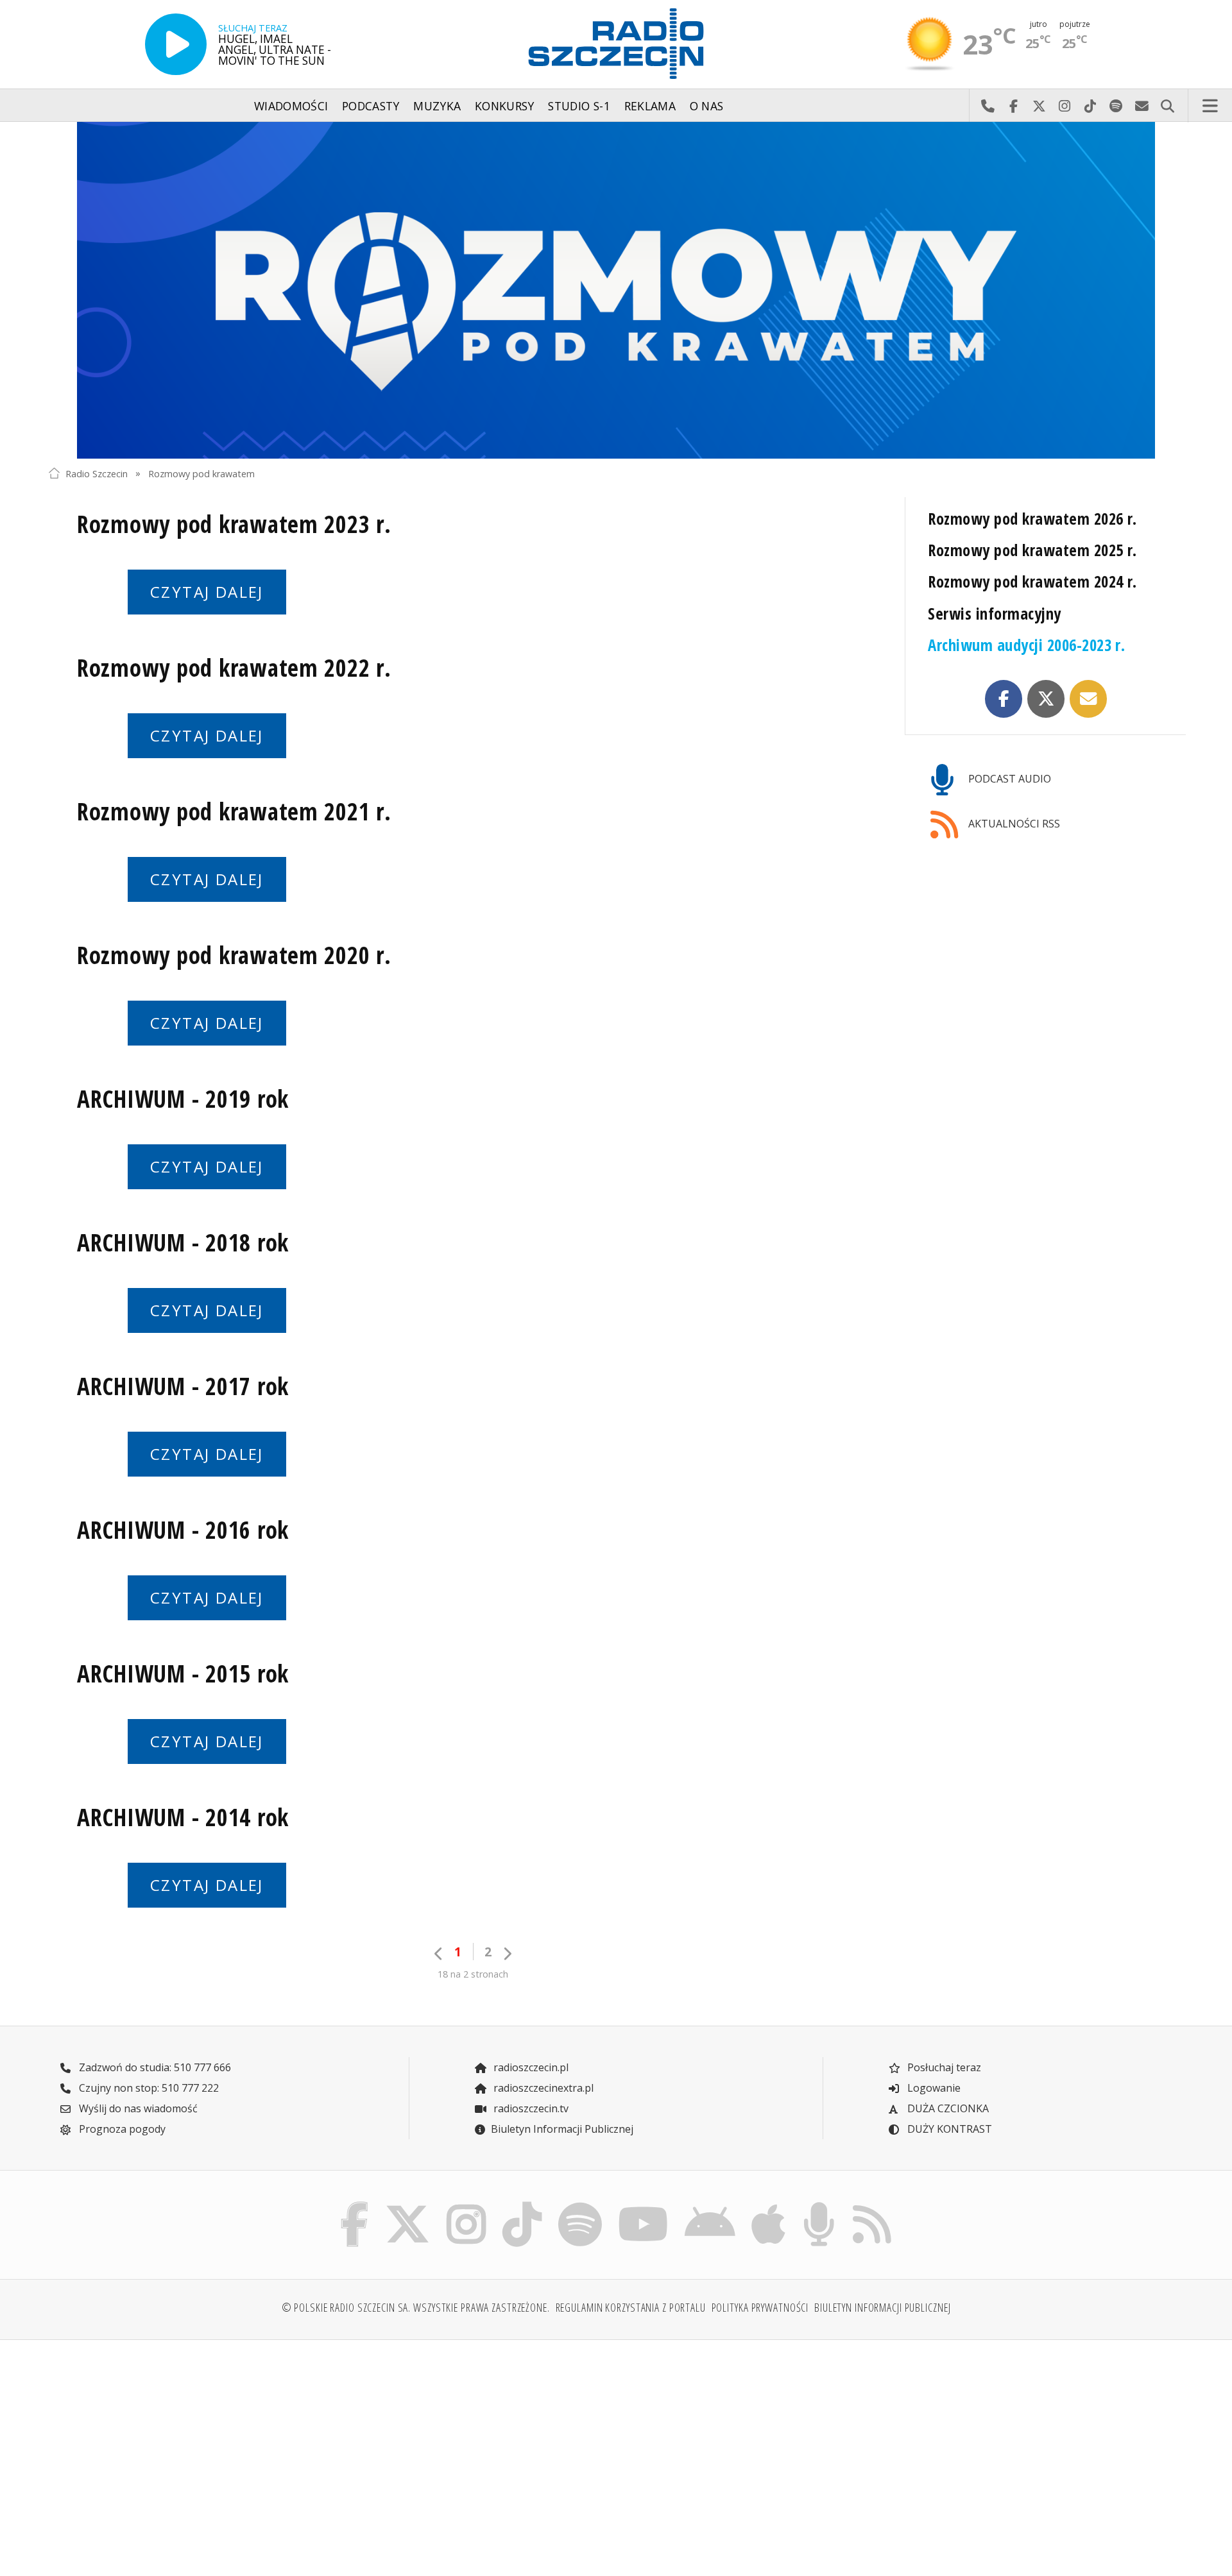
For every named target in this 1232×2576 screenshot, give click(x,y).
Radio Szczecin (97, 473)
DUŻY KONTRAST (948, 2129)
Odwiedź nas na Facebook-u (1013, 106)
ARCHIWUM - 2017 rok (183, 1386)
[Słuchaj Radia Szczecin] (176, 44)
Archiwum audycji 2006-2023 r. (1026, 645)
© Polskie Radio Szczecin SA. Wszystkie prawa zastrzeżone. (416, 2307)
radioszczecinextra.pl (542, 2088)
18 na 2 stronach (473, 1974)
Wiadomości (291, 106)
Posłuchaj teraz (943, 2067)
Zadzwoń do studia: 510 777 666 (154, 2067)
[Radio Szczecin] (616, 44)
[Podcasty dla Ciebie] (819, 2205)
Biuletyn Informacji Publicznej (562, 2129)
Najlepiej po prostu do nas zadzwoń (988, 106)
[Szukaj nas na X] (408, 2205)
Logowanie (933, 2088)
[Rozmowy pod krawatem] (616, 290)
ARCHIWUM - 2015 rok (183, 1674)
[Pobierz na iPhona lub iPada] (769, 2205)
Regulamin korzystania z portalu (631, 2307)
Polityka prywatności (760, 2307)
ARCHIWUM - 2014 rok (183, 1817)
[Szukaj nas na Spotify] (580, 2205)
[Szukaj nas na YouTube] (644, 2205)
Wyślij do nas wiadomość (1142, 106)
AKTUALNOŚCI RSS (1013, 824)
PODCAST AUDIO (1008, 779)
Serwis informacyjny (994, 614)
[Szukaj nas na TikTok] (522, 2205)
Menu (1210, 106)
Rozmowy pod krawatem (201, 473)
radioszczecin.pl (530, 2067)
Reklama (650, 106)
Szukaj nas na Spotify (1116, 106)
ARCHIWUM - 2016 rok (183, 1530)
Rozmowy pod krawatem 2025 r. (1032, 550)
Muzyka (437, 106)
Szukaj (1167, 106)
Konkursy (505, 106)
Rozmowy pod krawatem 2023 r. (234, 524)
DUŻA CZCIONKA (947, 2108)
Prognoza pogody (121, 2129)
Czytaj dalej (207, 592)
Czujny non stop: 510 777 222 (148, 2088)
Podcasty (371, 106)
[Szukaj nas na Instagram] (466, 2205)
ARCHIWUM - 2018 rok (183, 1242)
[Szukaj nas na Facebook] (355, 2205)
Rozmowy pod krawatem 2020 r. (234, 955)
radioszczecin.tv (530, 2108)
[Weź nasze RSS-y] (872, 2205)
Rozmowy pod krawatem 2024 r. (1032, 581)
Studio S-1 (579, 106)
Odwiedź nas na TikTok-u (1090, 106)
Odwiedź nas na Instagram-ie (1065, 106)
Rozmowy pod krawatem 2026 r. (1032, 519)
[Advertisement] (187, 2450)
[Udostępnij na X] (1046, 699)
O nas (707, 106)
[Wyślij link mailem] (1088, 699)
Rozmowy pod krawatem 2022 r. (234, 668)
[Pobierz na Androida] (710, 2205)
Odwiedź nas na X (1039, 106)
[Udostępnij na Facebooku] (1004, 699)
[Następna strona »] (507, 1953)
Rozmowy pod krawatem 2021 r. (234, 811)
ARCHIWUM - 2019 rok (183, 1099)
